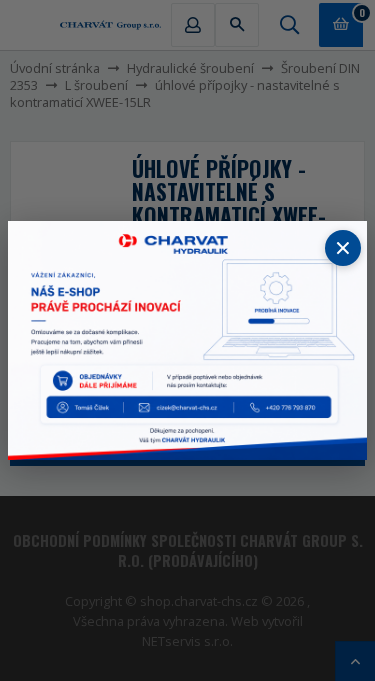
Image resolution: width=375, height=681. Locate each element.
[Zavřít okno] (343, 248)
